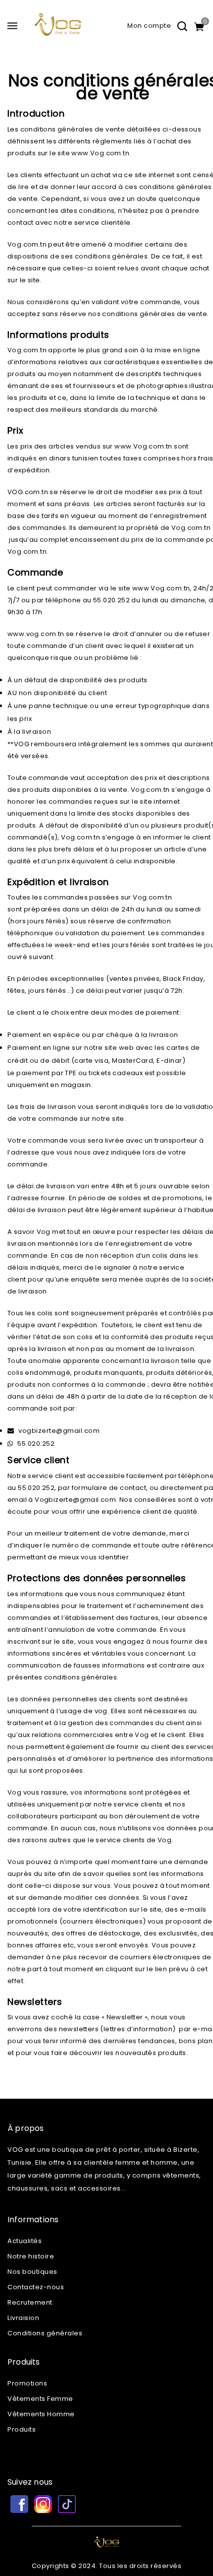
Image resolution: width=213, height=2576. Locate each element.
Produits (22, 2429)
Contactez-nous (36, 2287)
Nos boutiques (32, 2272)
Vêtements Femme (40, 2399)
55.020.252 (36, 1444)
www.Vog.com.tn (100, 153)
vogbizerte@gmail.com (59, 1431)
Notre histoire (31, 2256)
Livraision (23, 2318)
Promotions (27, 2383)
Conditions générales (45, 2333)
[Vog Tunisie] (58, 29)
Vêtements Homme (41, 2414)
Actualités (25, 2241)
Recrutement (30, 2302)
